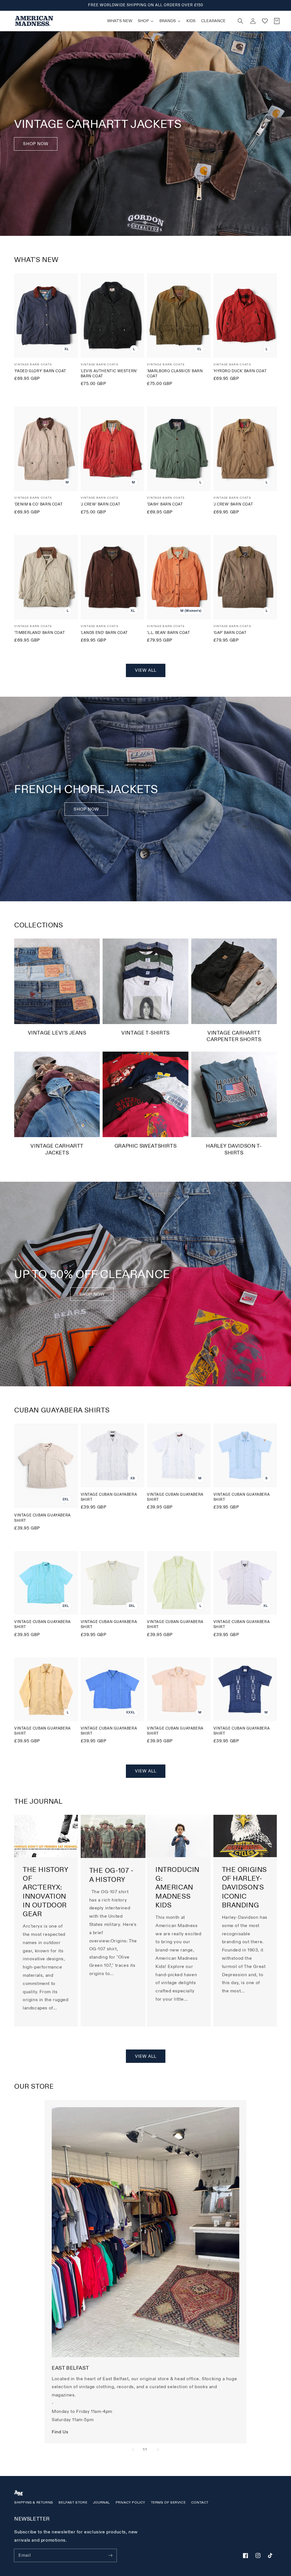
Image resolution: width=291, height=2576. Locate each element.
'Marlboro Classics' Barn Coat (175, 374)
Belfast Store (73, 2503)
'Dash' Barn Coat (165, 504)
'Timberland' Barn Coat (40, 633)
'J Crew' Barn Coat (101, 504)
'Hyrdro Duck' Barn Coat (240, 371)
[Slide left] (133, 2450)
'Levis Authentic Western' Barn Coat (109, 374)
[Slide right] (158, 2450)
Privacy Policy (130, 2503)
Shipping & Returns (34, 2503)
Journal (101, 2503)
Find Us (60, 2432)
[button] (240, 21)
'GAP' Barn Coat (230, 633)
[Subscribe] (110, 2555)
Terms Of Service (168, 2503)
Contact (200, 2503)
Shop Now (36, 144)
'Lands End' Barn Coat (104, 633)
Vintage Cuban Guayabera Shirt (42, 1518)
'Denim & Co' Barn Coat (38, 504)
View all (146, 670)
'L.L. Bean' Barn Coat (169, 633)
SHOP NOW (86, 809)
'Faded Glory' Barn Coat (40, 371)
